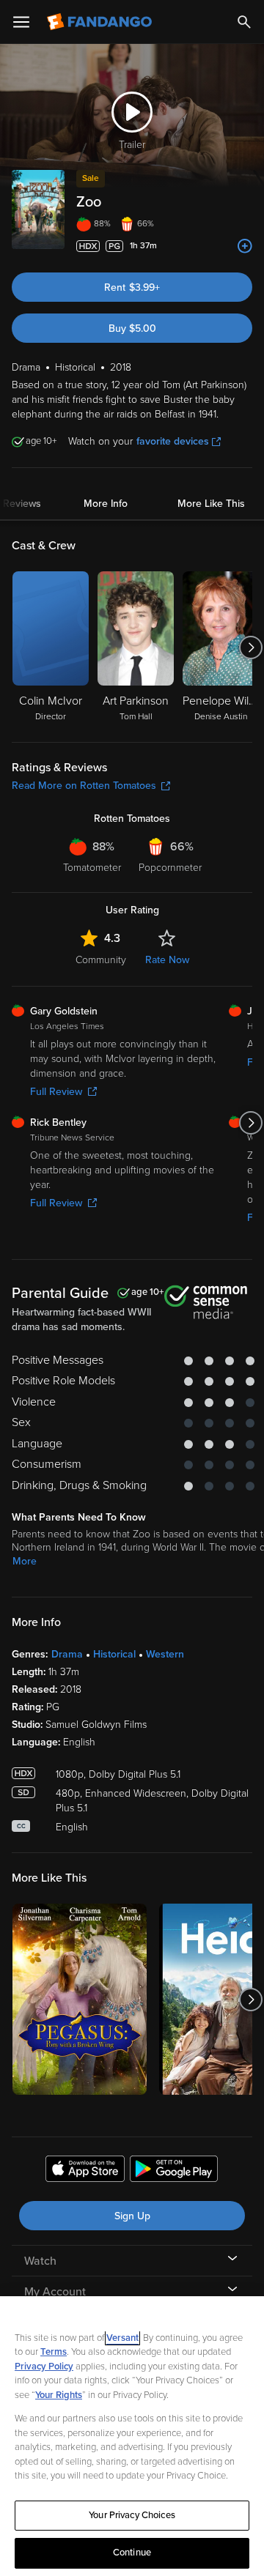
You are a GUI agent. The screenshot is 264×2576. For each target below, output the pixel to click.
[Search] (244, 22)
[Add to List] (245, 246)
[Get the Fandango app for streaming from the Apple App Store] (85, 2171)
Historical (114, 1654)
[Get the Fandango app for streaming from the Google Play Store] (174, 2171)
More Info (106, 504)
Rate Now (167, 960)
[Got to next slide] (250, 647)
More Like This (211, 504)
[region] (132, 2436)
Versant (122, 2338)
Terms (54, 2352)
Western (165, 1654)
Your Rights (59, 2395)
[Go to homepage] (101, 22)
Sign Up (132, 2216)
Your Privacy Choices (132, 2515)
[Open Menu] (21, 22)
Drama (67, 1654)
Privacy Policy (44, 2367)
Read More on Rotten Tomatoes (84, 786)
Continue (132, 2553)
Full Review (56, 1092)
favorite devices (173, 441)
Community (101, 960)
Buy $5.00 (132, 329)
